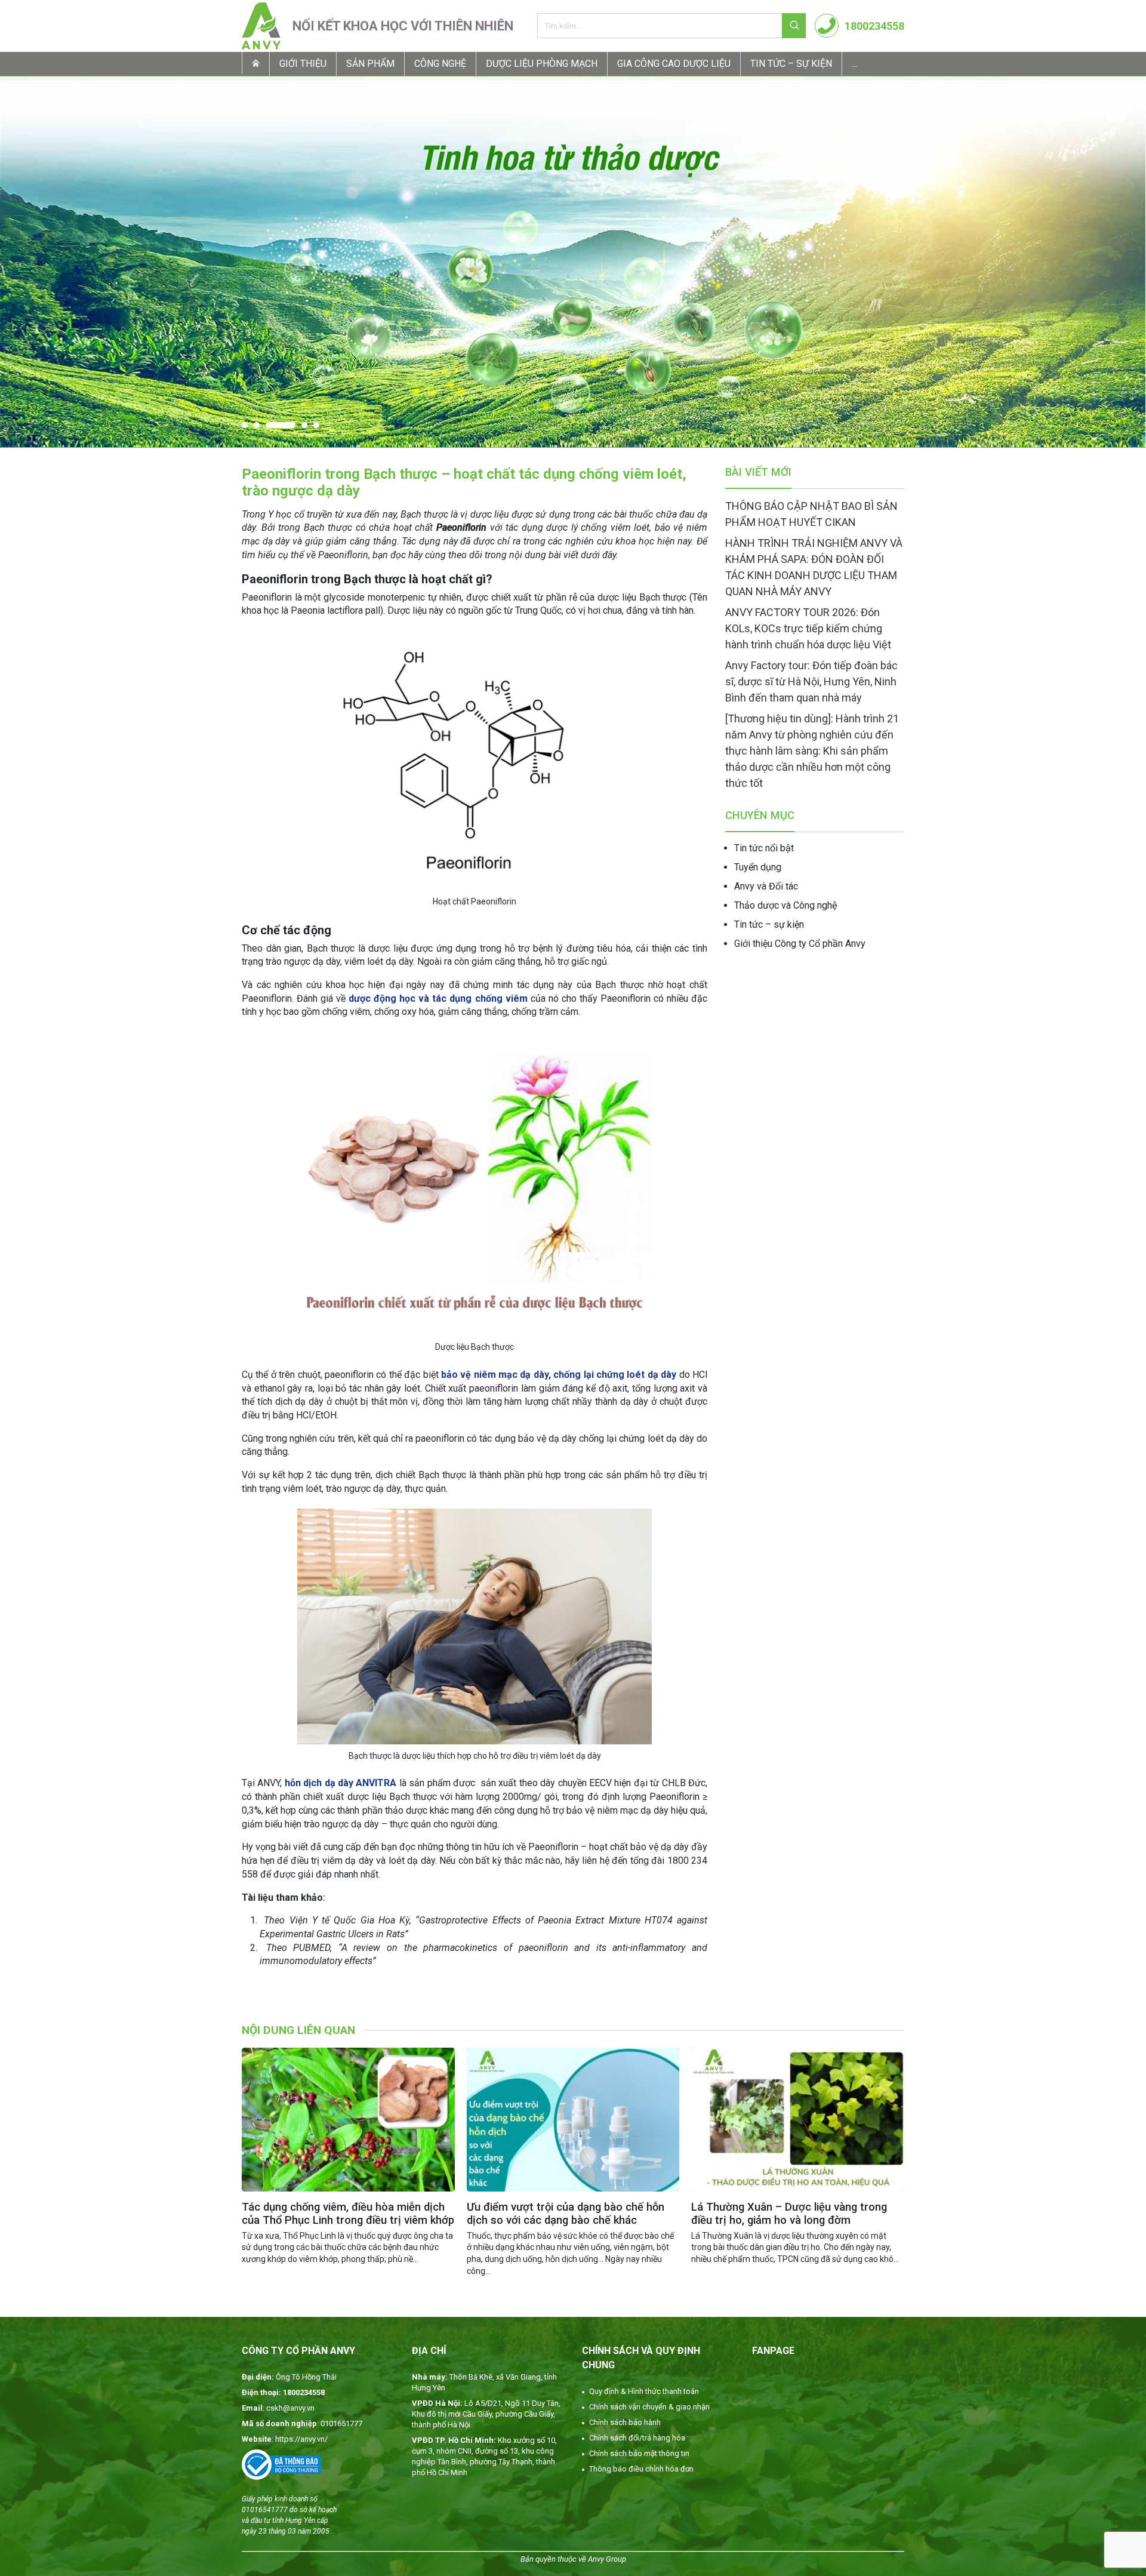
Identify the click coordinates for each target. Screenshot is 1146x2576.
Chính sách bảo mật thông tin (639, 2453)
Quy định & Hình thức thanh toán (644, 2391)
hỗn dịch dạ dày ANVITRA (341, 1783)
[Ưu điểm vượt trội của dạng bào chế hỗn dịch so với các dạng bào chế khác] (573, 2120)
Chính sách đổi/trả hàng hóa (637, 2438)
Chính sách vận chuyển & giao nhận (649, 2407)
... (854, 64)
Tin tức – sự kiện (791, 64)
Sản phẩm (370, 64)
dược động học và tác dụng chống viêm (438, 998)
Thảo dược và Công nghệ (785, 905)
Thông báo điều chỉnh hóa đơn (641, 2469)
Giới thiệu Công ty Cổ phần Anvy (800, 944)
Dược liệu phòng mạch (542, 64)
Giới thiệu (303, 64)
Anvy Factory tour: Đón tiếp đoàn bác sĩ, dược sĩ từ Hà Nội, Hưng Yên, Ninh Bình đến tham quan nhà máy (811, 681)
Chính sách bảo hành (625, 2422)
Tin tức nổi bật (764, 848)
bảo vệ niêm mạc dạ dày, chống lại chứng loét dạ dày (559, 1375)
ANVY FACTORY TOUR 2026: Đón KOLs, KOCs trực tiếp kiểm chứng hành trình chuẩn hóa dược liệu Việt (808, 628)
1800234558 (874, 26)
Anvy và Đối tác (766, 886)
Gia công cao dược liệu (674, 64)
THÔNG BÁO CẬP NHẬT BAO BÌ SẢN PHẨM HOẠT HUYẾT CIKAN (811, 514)
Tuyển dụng (758, 867)
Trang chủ (255, 63)
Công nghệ (440, 64)
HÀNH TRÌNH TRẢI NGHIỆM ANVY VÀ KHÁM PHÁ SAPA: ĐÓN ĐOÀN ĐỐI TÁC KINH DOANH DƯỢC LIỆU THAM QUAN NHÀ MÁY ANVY (814, 567)
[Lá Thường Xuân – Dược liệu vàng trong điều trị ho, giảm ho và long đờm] (798, 2120)
